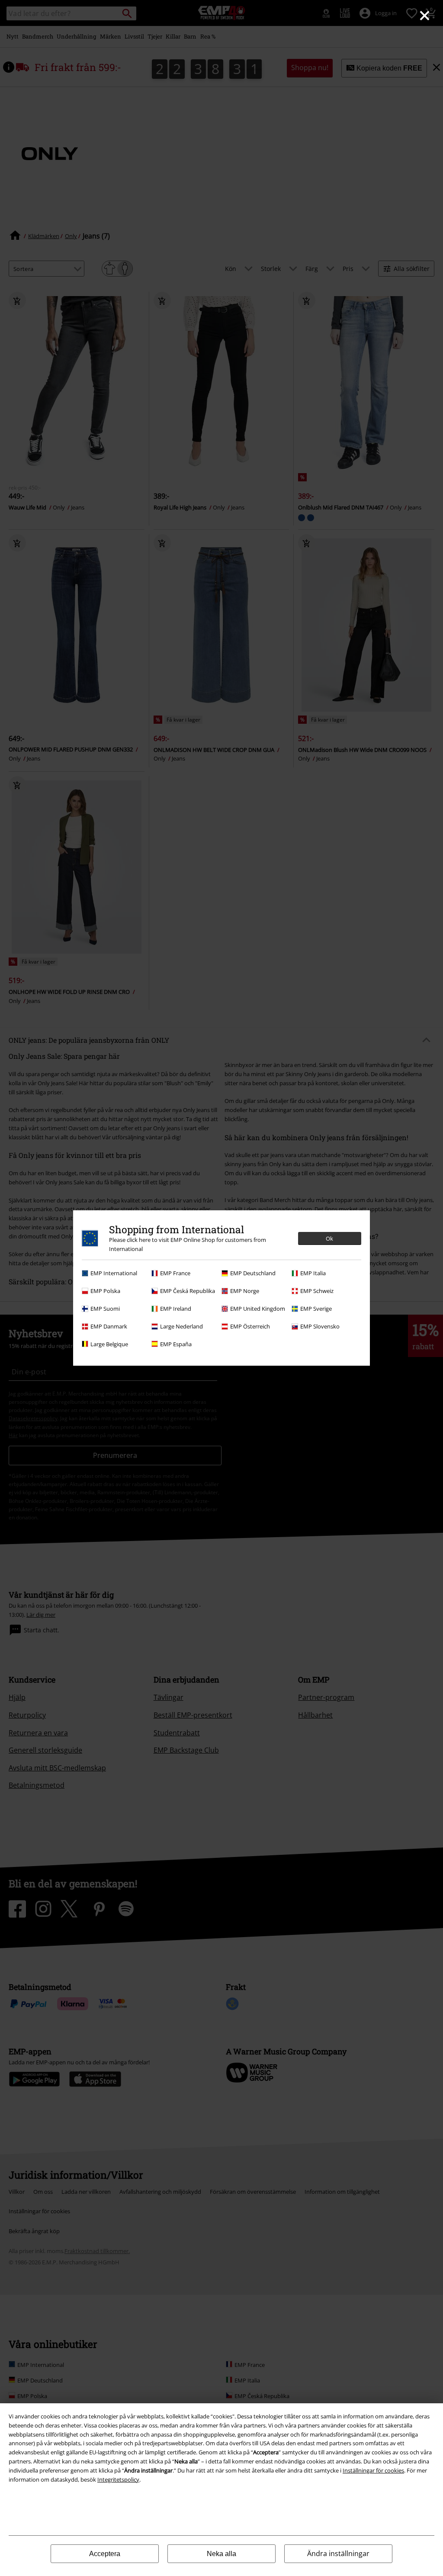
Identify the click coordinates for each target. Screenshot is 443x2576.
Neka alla (221, 2554)
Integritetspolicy (118, 2479)
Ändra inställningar (338, 2553)
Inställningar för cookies (373, 2470)
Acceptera (105, 2554)
